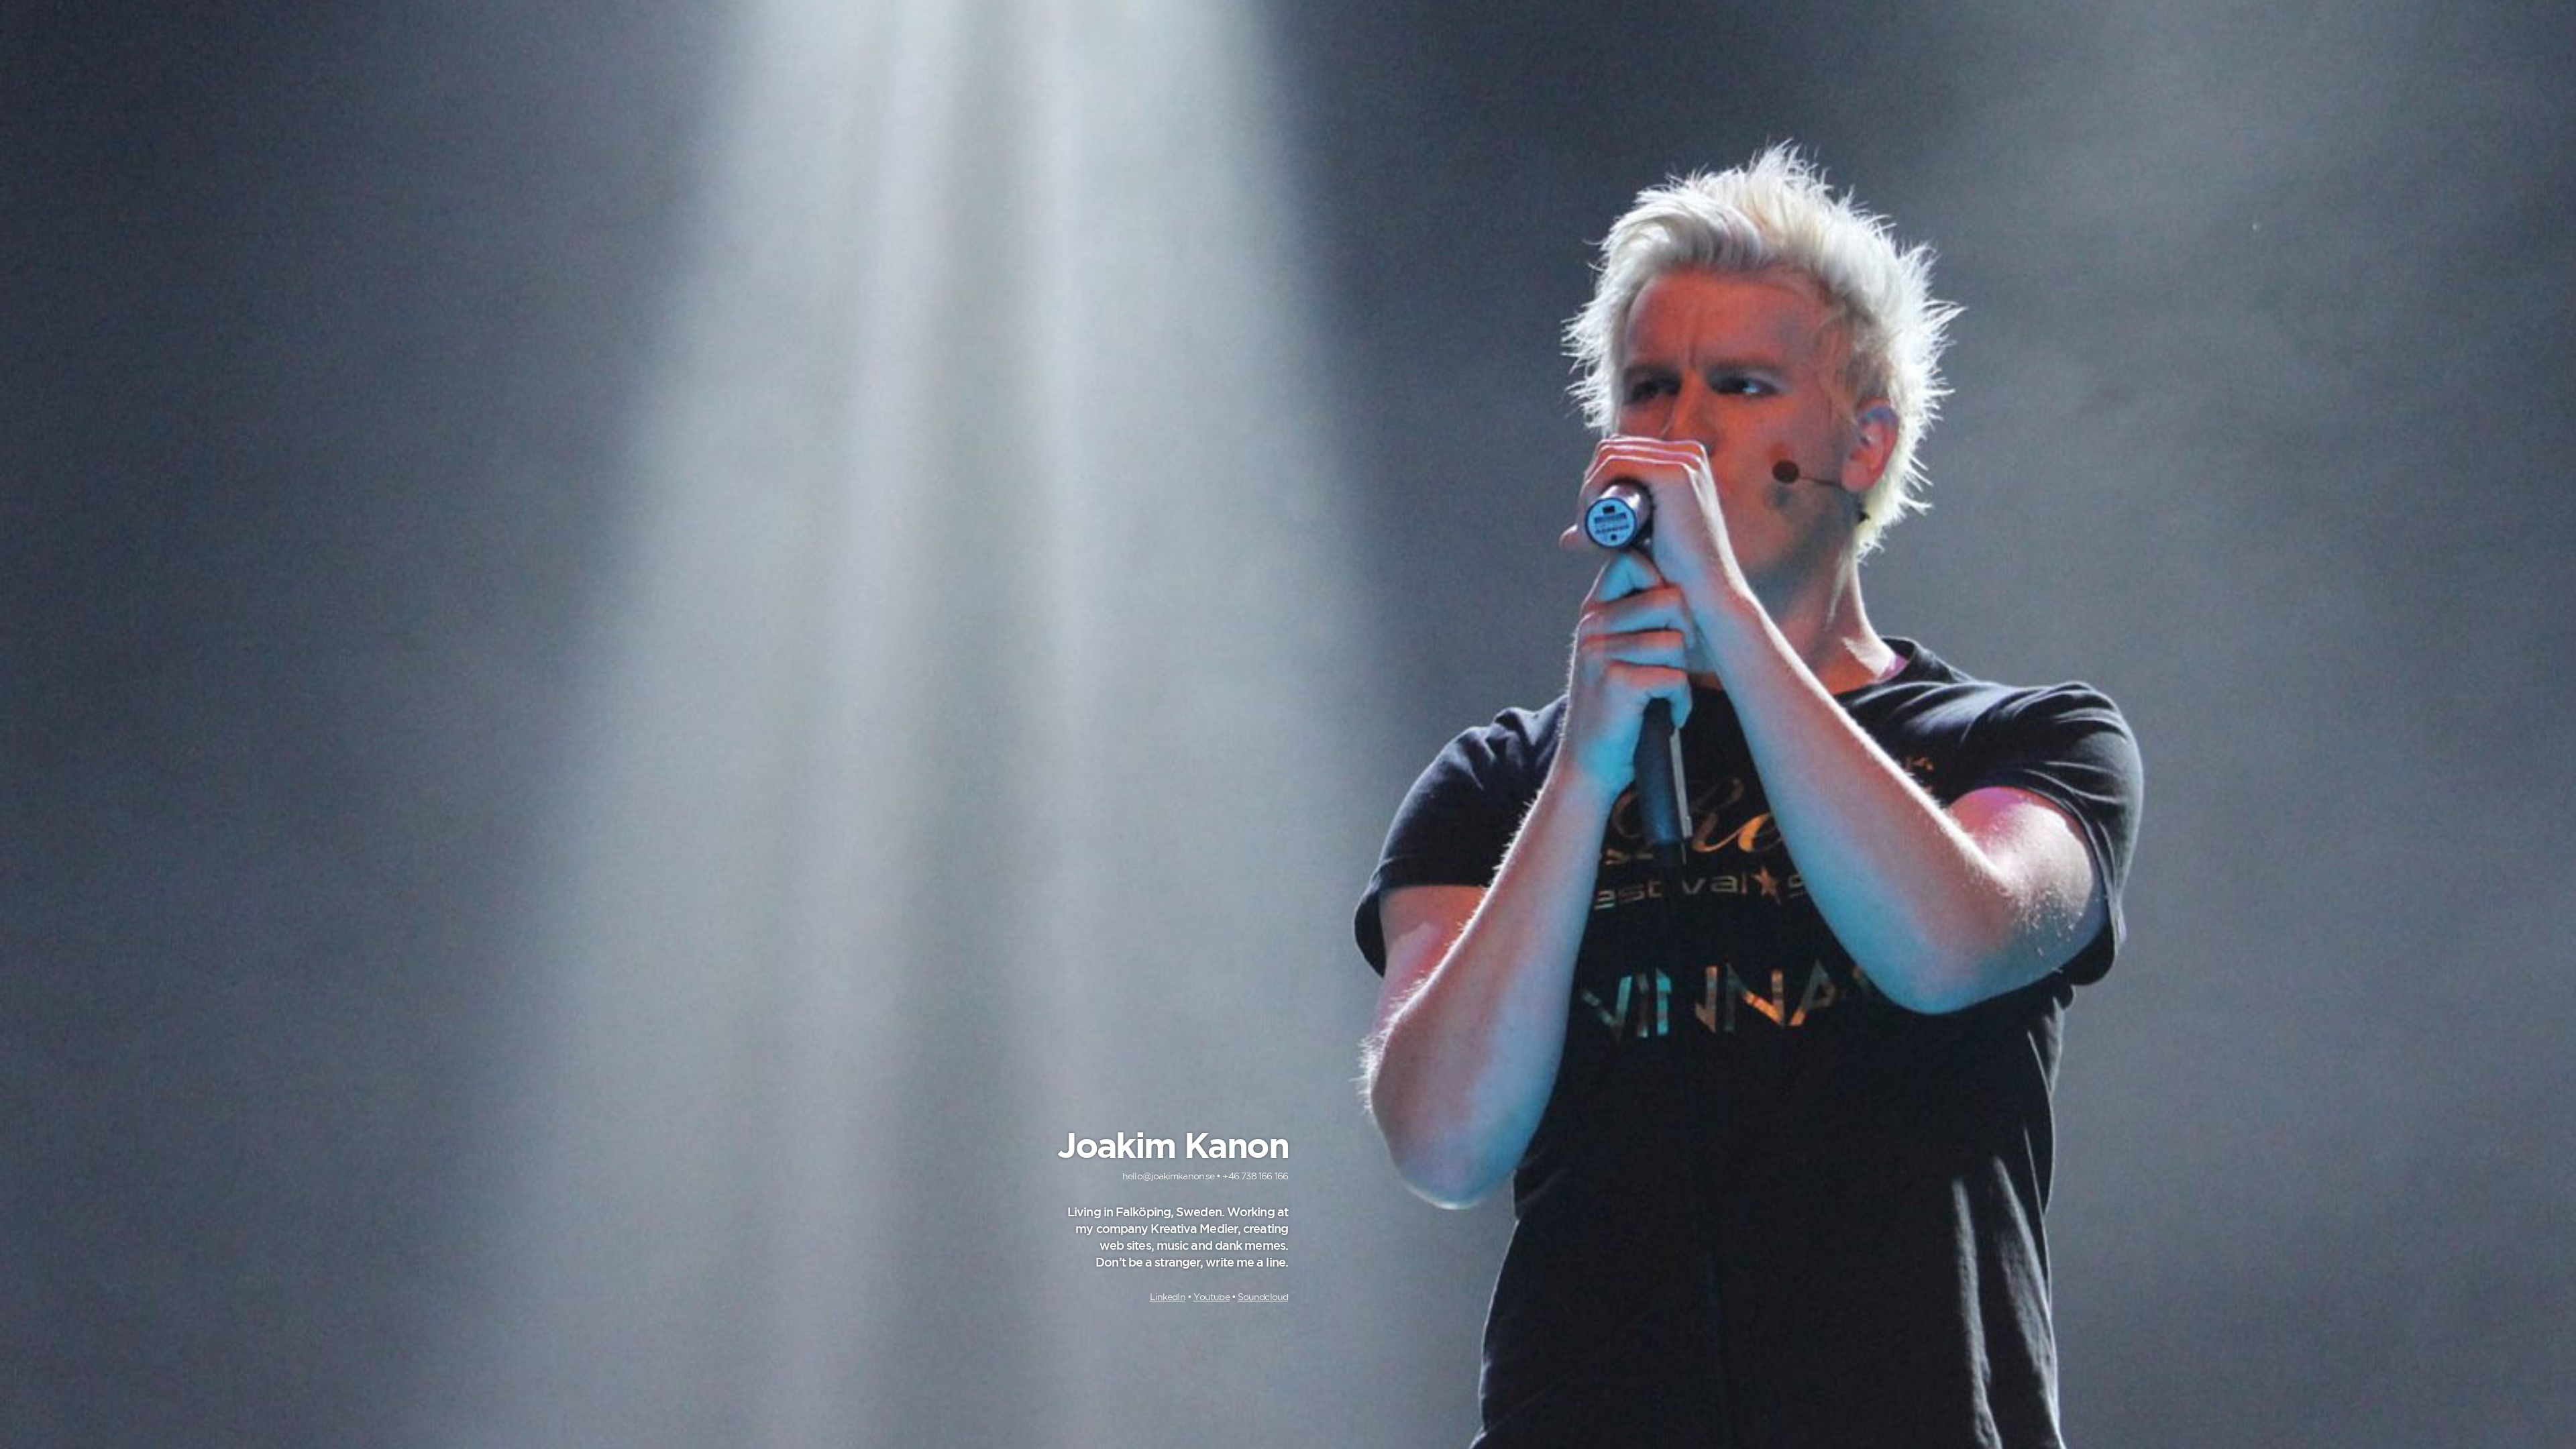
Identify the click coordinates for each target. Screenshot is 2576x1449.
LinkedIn (1168, 1297)
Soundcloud (1263, 1297)
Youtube (1212, 1297)
